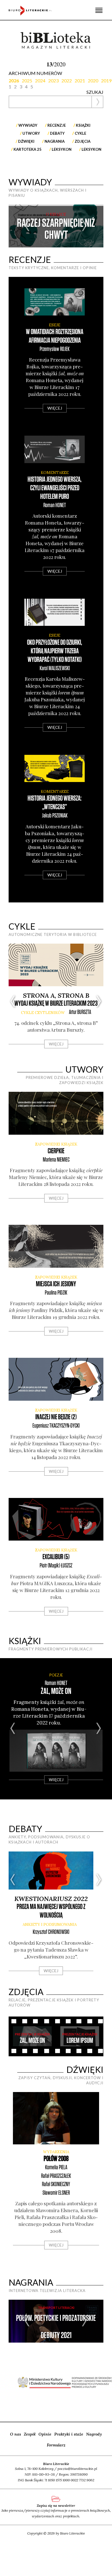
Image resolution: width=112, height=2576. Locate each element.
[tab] (15, 80)
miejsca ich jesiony (56, 1284)
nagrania (55, 141)
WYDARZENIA (56, 2152)
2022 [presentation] (67, 81)
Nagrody (94, 2434)
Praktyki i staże (69, 2434)
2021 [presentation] (80, 81)
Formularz (56, 2445)
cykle (80, 133)
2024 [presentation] (40, 81)
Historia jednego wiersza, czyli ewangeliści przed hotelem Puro (55, 488)
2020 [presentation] (93, 81)
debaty (57, 133)
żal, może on (56, 1691)
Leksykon (62, 149)
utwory (31, 133)
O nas (16, 2434)
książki (83, 125)
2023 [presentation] (53, 81)
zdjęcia (83, 141)
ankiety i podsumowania (50, 1925)
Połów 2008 (56, 2159)
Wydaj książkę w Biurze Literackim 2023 (56, 1004)
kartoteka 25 (28, 149)
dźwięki (26, 141)
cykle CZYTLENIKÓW (43, 1013)
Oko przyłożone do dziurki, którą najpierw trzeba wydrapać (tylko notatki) (55, 651)
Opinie (45, 2434)
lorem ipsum (80, 2041)
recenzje (57, 125)
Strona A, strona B (56, 995)
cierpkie (56, 1151)
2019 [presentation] (106, 81)
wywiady (28, 125)
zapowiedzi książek (56, 1144)
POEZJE (56, 1675)
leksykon (91, 149)
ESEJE (55, 325)
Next (85, 226)
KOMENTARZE (55, 473)
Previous (27, 226)
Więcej (55, 408)
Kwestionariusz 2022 (51, 1899)
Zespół (30, 2434)
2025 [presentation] (27, 81)
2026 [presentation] (14, 81)
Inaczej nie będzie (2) (56, 1417)
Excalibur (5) (56, 1557)
